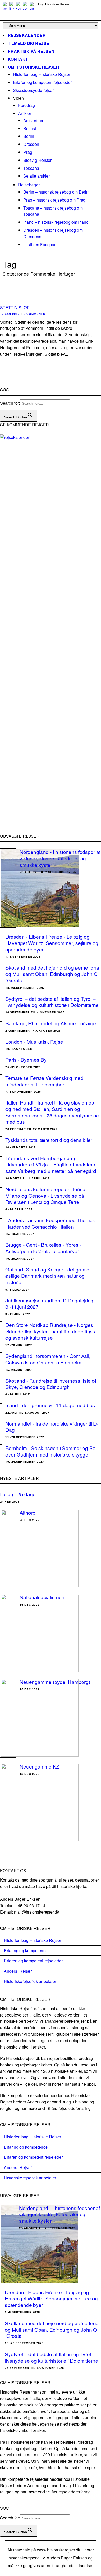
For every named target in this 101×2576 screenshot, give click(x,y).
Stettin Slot (15, 307)
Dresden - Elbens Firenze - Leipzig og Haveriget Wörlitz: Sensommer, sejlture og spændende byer (52, 943)
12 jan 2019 (10, 314)
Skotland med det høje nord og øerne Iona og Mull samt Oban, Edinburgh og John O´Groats (52, 974)
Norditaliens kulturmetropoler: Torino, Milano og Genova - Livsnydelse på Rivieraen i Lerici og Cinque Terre (46, 1195)
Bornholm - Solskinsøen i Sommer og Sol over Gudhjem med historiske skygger (51, 1451)
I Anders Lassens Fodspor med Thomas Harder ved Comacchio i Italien (50, 1223)
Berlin (29, 136)
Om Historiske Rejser (33, 67)
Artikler (25, 113)
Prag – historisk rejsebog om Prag (54, 200)
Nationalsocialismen (42, 1597)
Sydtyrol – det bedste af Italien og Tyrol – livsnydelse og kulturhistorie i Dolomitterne (52, 1002)
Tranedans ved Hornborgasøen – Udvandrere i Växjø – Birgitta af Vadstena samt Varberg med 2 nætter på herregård (51, 1164)
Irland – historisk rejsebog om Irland (56, 222)
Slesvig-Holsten (38, 160)
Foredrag (27, 105)
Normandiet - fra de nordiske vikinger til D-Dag (52, 1427)
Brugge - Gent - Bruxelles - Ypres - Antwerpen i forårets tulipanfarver (43, 1248)
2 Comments (34, 314)
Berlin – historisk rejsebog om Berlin (56, 192)
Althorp (28, 1512)
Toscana (31, 168)
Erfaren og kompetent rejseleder (42, 82)
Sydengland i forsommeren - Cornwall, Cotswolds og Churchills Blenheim (48, 1359)
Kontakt (18, 59)
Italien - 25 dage (18, 1494)
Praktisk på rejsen (31, 51)
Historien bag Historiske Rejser (42, 74)
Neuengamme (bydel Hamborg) (55, 1682)
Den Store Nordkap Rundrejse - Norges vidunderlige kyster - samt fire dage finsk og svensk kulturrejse (50, 1331)
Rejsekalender (27, 35)
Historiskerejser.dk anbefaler (30, 1981)
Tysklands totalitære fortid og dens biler (49, 1140)
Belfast (30, 128)
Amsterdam (34, 120)
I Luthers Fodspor (39, 245)
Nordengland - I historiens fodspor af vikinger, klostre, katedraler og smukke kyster (60, 858)
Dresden (31, 144)
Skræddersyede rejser (33, 90)
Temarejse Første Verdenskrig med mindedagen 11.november (44, 1081)
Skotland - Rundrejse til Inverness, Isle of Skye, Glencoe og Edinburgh (51, 1384)
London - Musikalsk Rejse (34, 1041)
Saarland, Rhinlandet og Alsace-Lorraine (51, 1023)
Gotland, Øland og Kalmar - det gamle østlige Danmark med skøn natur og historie (47, 1276)
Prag (28, 152)
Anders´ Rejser (18, 1971)
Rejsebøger (29, 185)
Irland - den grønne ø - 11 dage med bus (50, 1405)
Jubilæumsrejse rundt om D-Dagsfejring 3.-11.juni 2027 (49, 1303)
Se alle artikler (37, 176)
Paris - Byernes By (26, 1059)
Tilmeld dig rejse (28, 43)
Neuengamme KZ (39, 1766)
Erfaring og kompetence (26, 1951)
